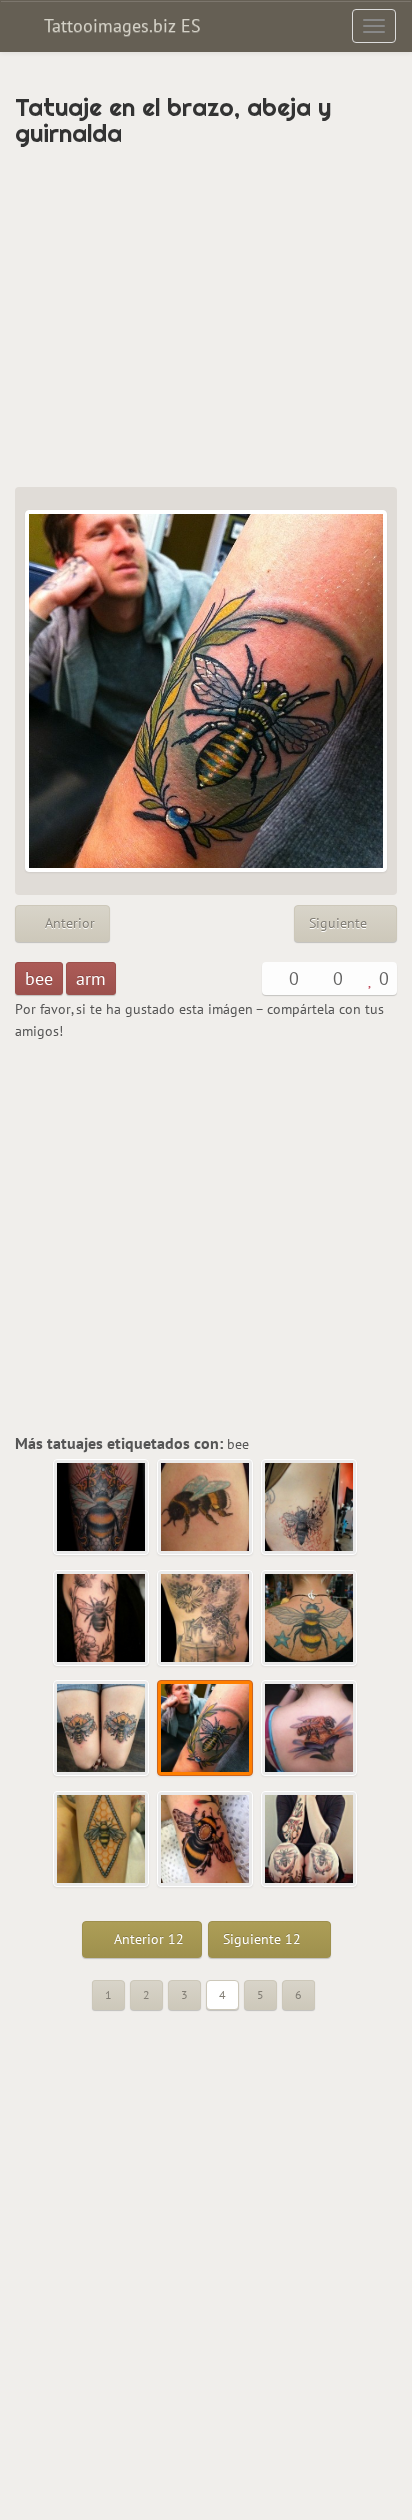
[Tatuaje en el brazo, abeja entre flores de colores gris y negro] (102, 1619)
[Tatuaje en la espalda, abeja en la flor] (310, 1729)
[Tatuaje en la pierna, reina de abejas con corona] (102, 1508)
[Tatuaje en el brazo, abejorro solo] (206, 1508)
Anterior (68, 923)
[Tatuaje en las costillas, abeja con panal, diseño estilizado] (310, 1508)
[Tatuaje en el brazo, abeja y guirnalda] (206, 1729)
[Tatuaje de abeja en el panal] (102, 1840)
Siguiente (340, 923)
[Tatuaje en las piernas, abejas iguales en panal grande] (102, 1729)
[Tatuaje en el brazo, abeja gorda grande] (206, 1840)
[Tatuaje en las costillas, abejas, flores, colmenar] (206, 1619)
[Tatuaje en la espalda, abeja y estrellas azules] (310, 1619)
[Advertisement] (206, 317)
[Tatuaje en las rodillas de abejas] (310, 1840)
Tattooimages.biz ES (120, 25)
